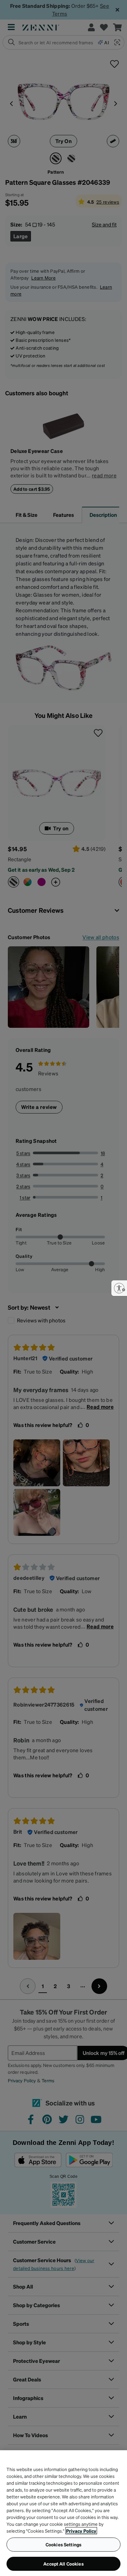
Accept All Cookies (63, 2564)
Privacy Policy (81, 2531)
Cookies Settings (63, 2544)
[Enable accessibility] (119, 1288)
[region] (63, 2513)
